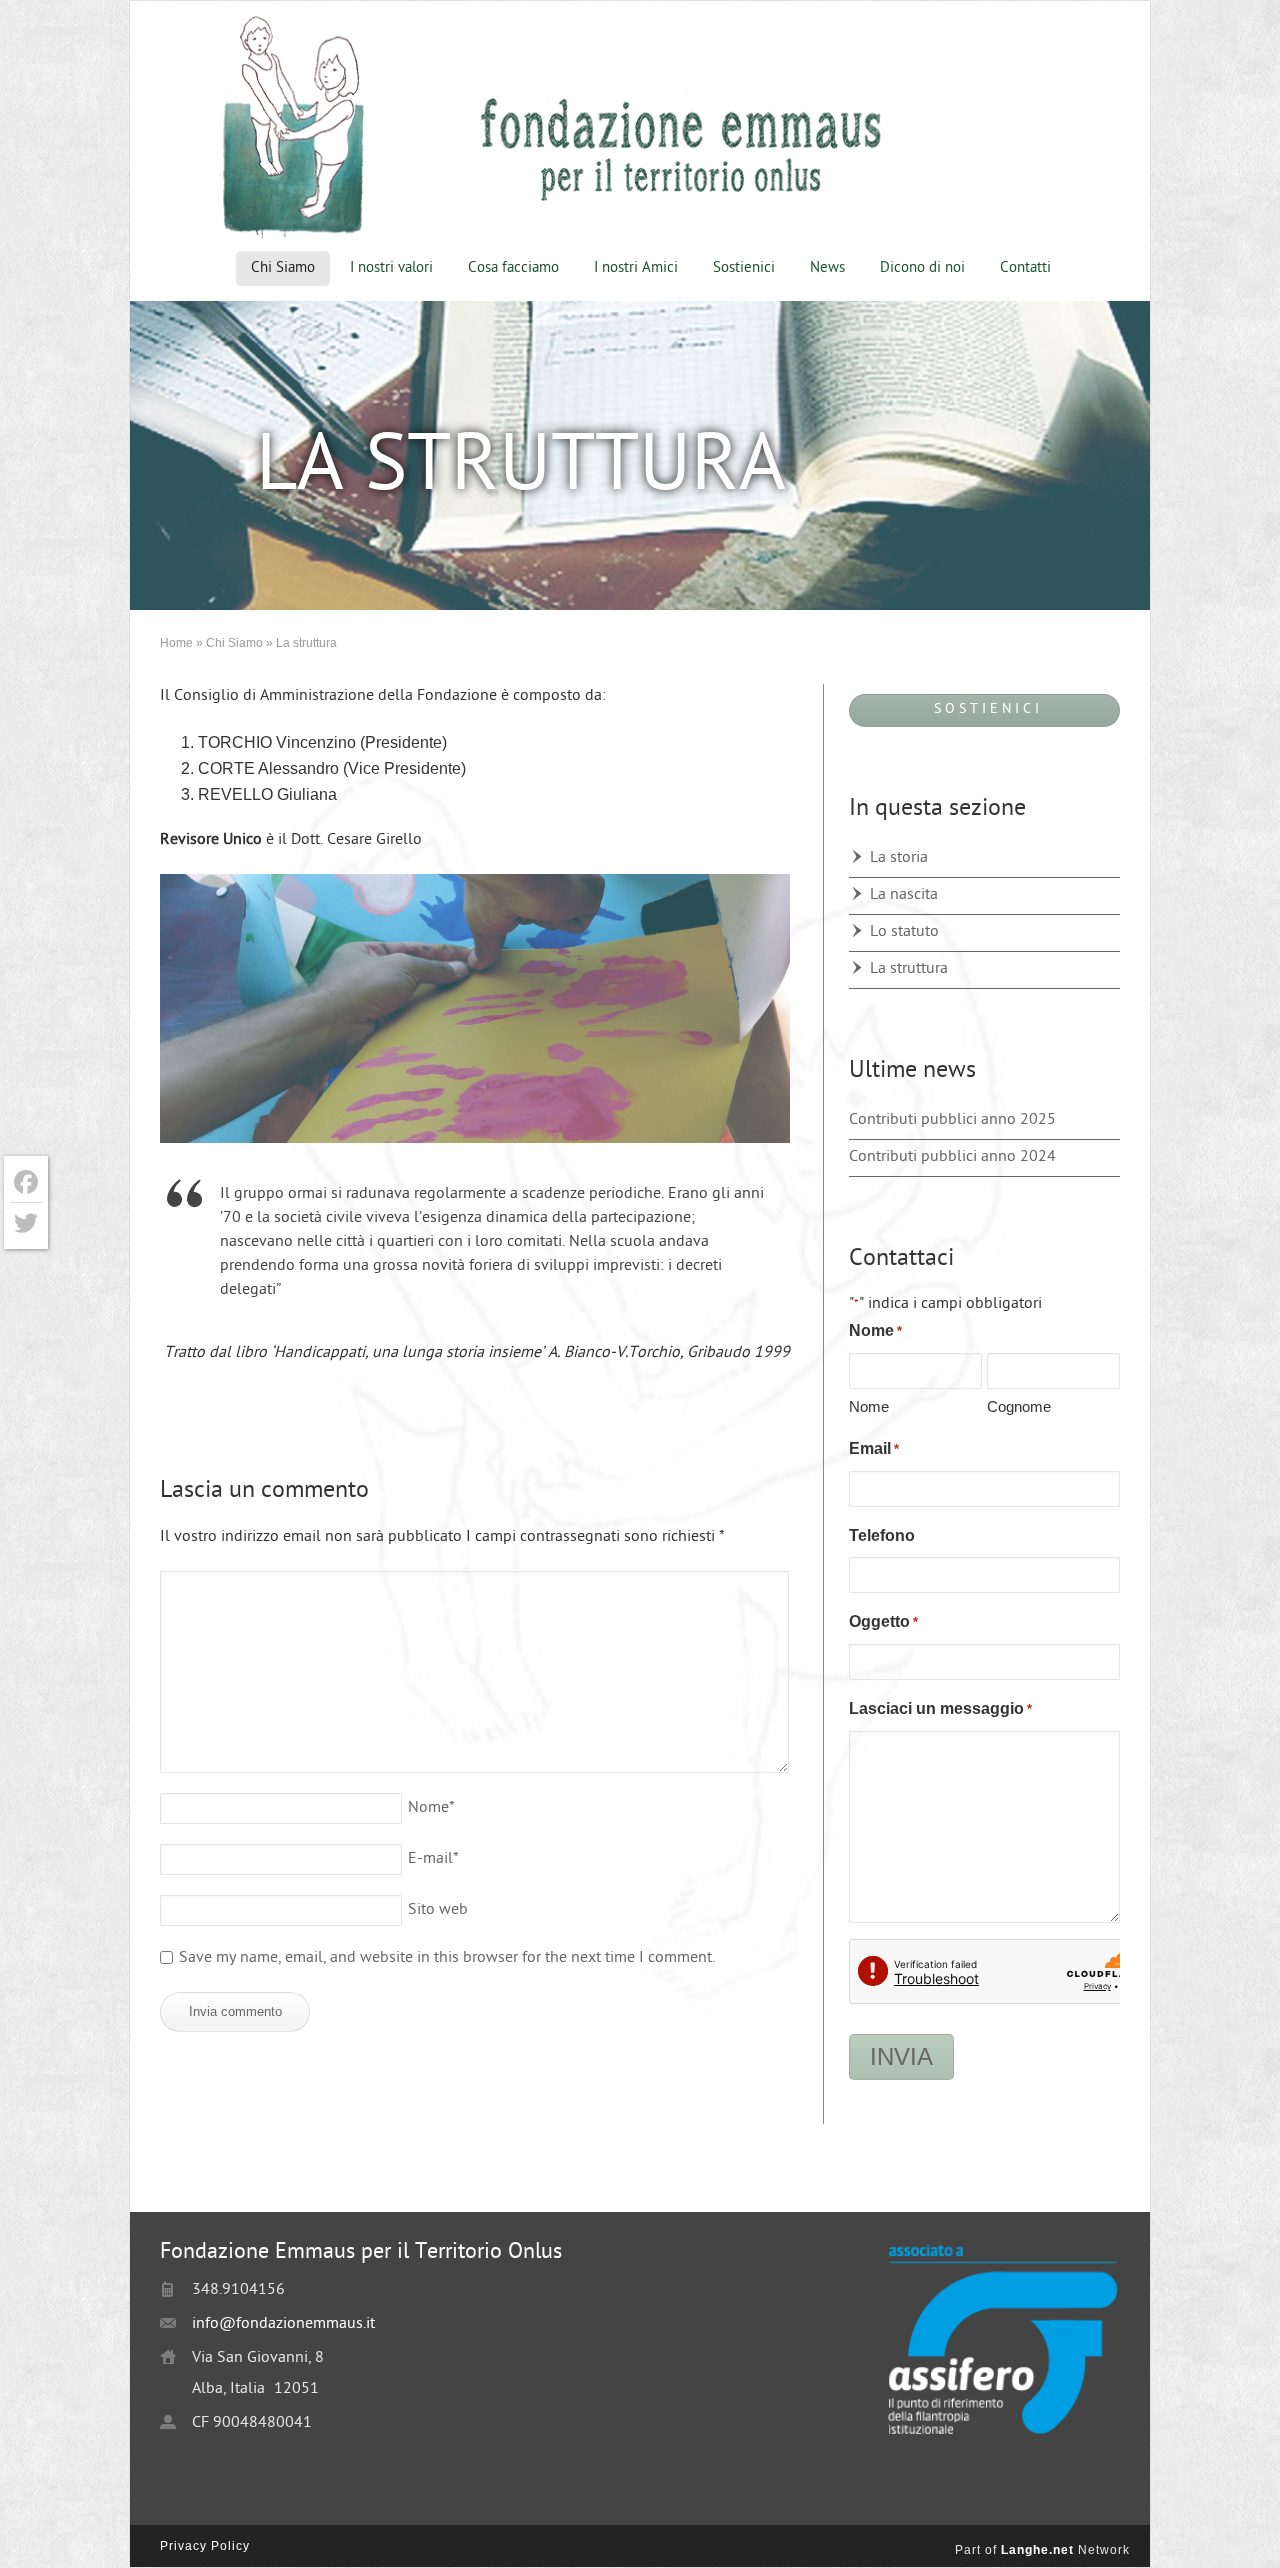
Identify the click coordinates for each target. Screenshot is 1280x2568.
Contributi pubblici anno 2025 (952, 1120)
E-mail (433, 1859)
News (827, 268)
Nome (431, 1808)
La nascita (904, 895)
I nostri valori (391, 268)
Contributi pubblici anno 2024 (952, 1157)
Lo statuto (904, 932)
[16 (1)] (475, 1014)
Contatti (1025, 268)
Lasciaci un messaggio (940, 1708)
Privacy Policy (205, 2546)
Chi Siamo (283, 268)
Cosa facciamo (513, 268)
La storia (899, 858)
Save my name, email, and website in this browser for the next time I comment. (447, 1958)
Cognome (1019, 1406)
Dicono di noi (922, 268)
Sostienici (744, 268)
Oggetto (883, 1621)
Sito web (438, 1910)
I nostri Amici (636, 268)
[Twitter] (26, 1223)
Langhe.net (1037, 2550)
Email (874, 1448)
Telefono (882, 1535)
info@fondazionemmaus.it (283, 2324)
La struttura (909, 969)
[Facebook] (26, 1182)
